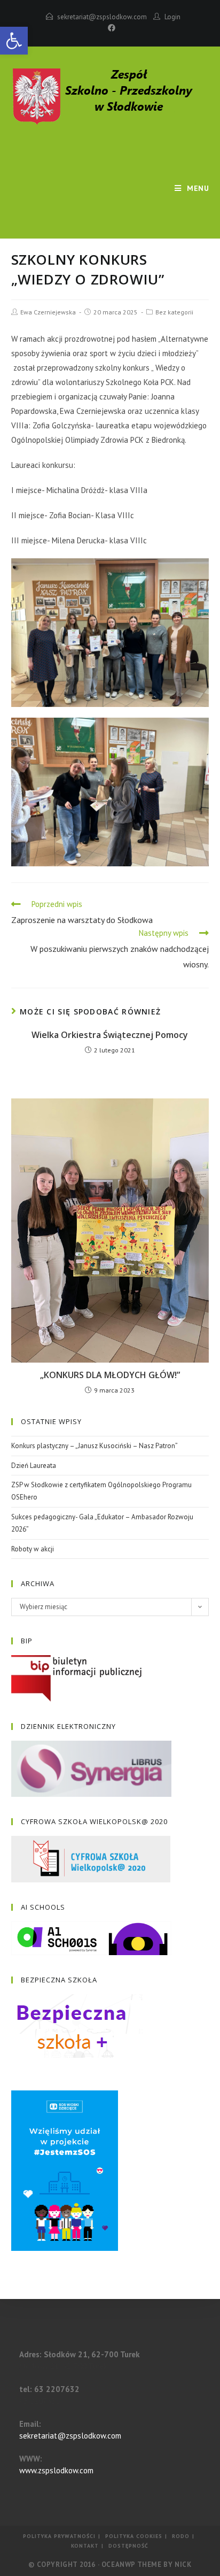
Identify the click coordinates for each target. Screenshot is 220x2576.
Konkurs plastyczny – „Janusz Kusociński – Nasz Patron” (95, 1446)
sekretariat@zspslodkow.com (102, 17)
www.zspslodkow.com (56, 2470)
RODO (181, 2536)
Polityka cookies (134, 2536)
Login (172, 17)
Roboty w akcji (33, 1549)
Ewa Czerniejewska (48, 312)
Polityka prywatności (59, 2536)
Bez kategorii (174, 312)
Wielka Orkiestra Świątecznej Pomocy (110, 1035)
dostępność (128, 2546)
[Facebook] (110, 28)
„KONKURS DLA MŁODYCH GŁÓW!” (110, 1375)
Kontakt (85, 2546)
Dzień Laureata (34, 1466)
